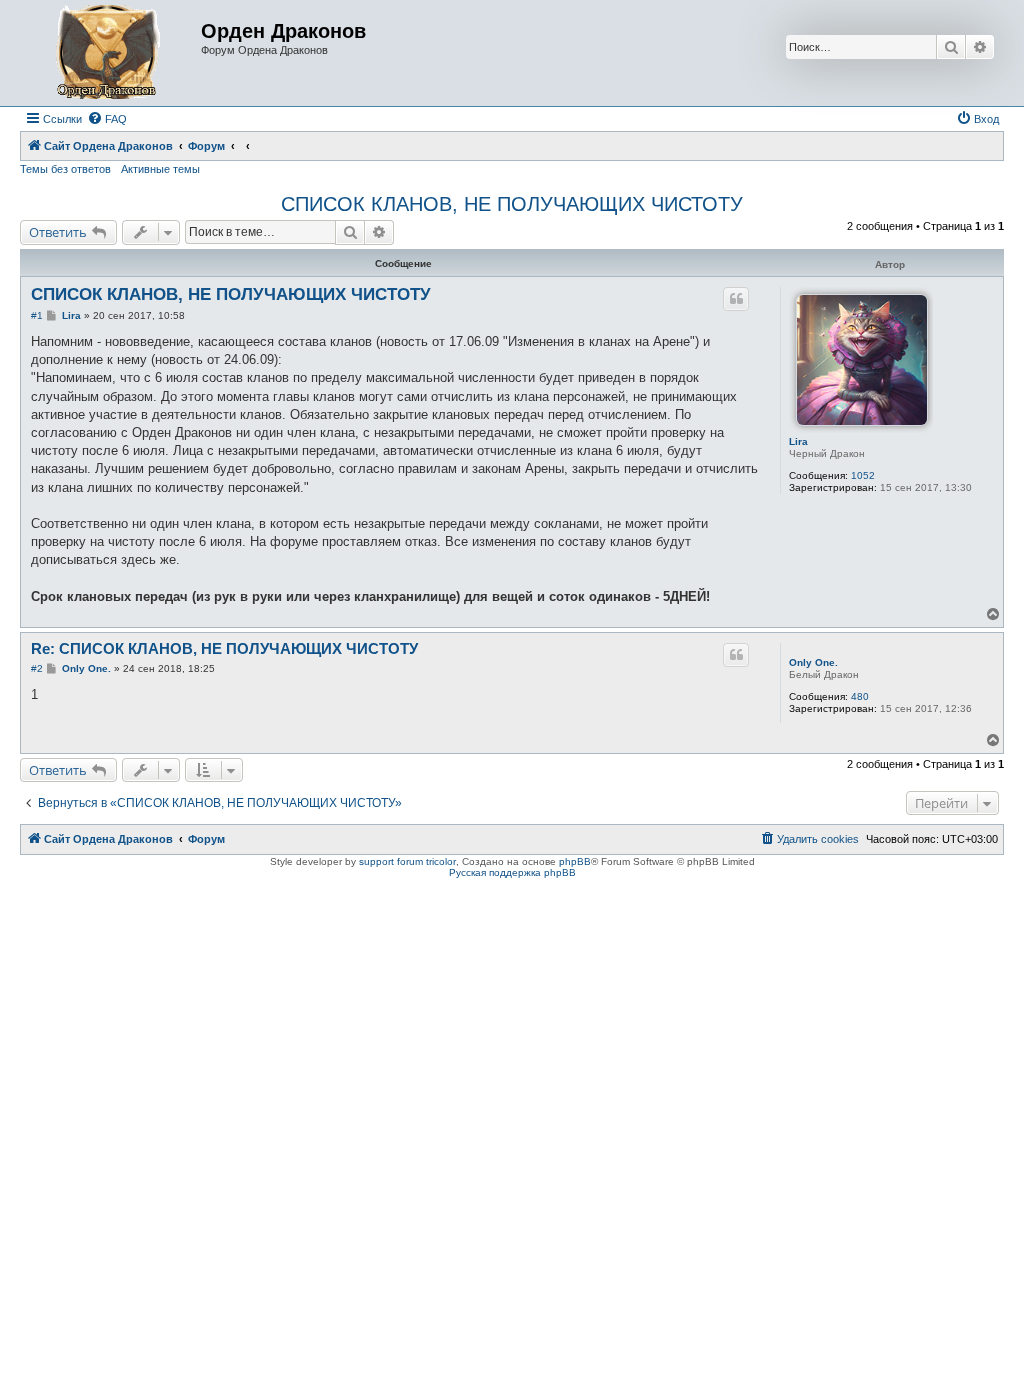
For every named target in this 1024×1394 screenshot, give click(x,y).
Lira (798, 441)
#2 (37, 668)
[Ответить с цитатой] (736, 299)
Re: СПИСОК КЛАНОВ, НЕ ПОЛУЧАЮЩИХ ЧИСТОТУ (224, 648)
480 (860, 696)
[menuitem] (107, 119)
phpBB (575, 861)
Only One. (813, 662)
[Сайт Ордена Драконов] (113, 53)
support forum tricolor (407, 861)
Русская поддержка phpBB (512, 872)
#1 (37, 315)
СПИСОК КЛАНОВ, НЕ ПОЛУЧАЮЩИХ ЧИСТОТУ (512, 204)
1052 (863, 475)
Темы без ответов (65, 169)
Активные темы (160, 169)
